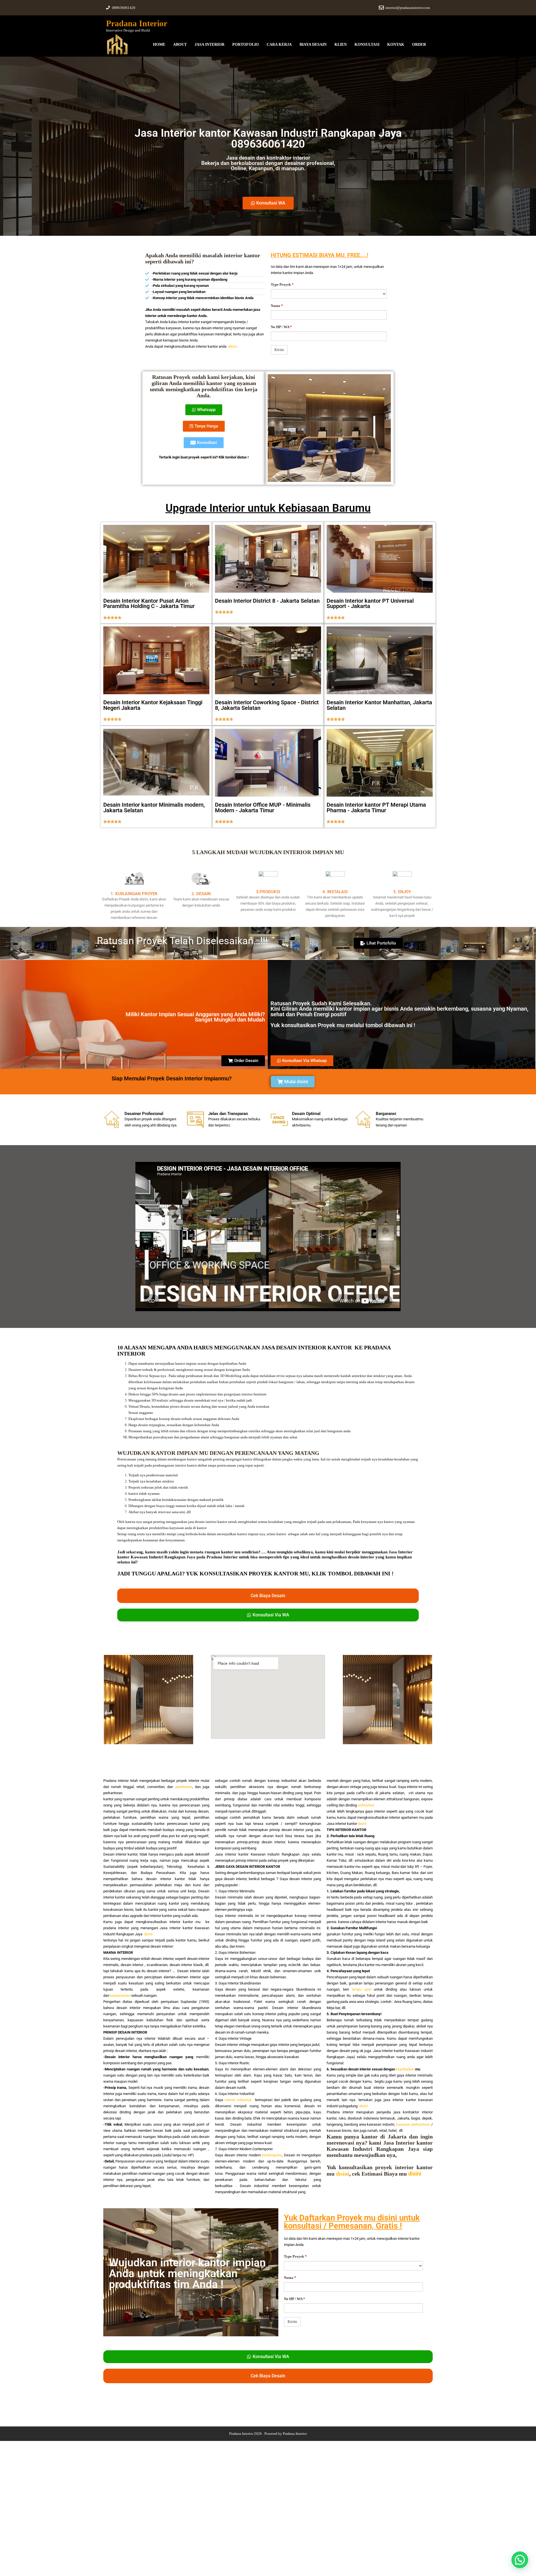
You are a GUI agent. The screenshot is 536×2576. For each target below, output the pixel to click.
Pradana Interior (137, 23)
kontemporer (272, 2155)
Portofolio (246, 45)
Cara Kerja (279, 45)
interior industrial (238, 2100)
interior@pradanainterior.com (408, 8)
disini (232, 346)
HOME (159, 45)
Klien (341, 45)
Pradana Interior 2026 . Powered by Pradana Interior (268, 2434)
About (180, 45)
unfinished (366, 1805)
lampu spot (362, 1989)
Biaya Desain (313, 45)
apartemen (184, 1787)
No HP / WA (281, 327)
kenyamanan (120, 1995)
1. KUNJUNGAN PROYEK (134, 894)
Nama (277, 306)
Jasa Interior (210, 45)
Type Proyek (282, 284)
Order (419, 45)
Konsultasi (367, 45)
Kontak (396, 45)
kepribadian (405, 2069)
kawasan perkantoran (413, 2124)
